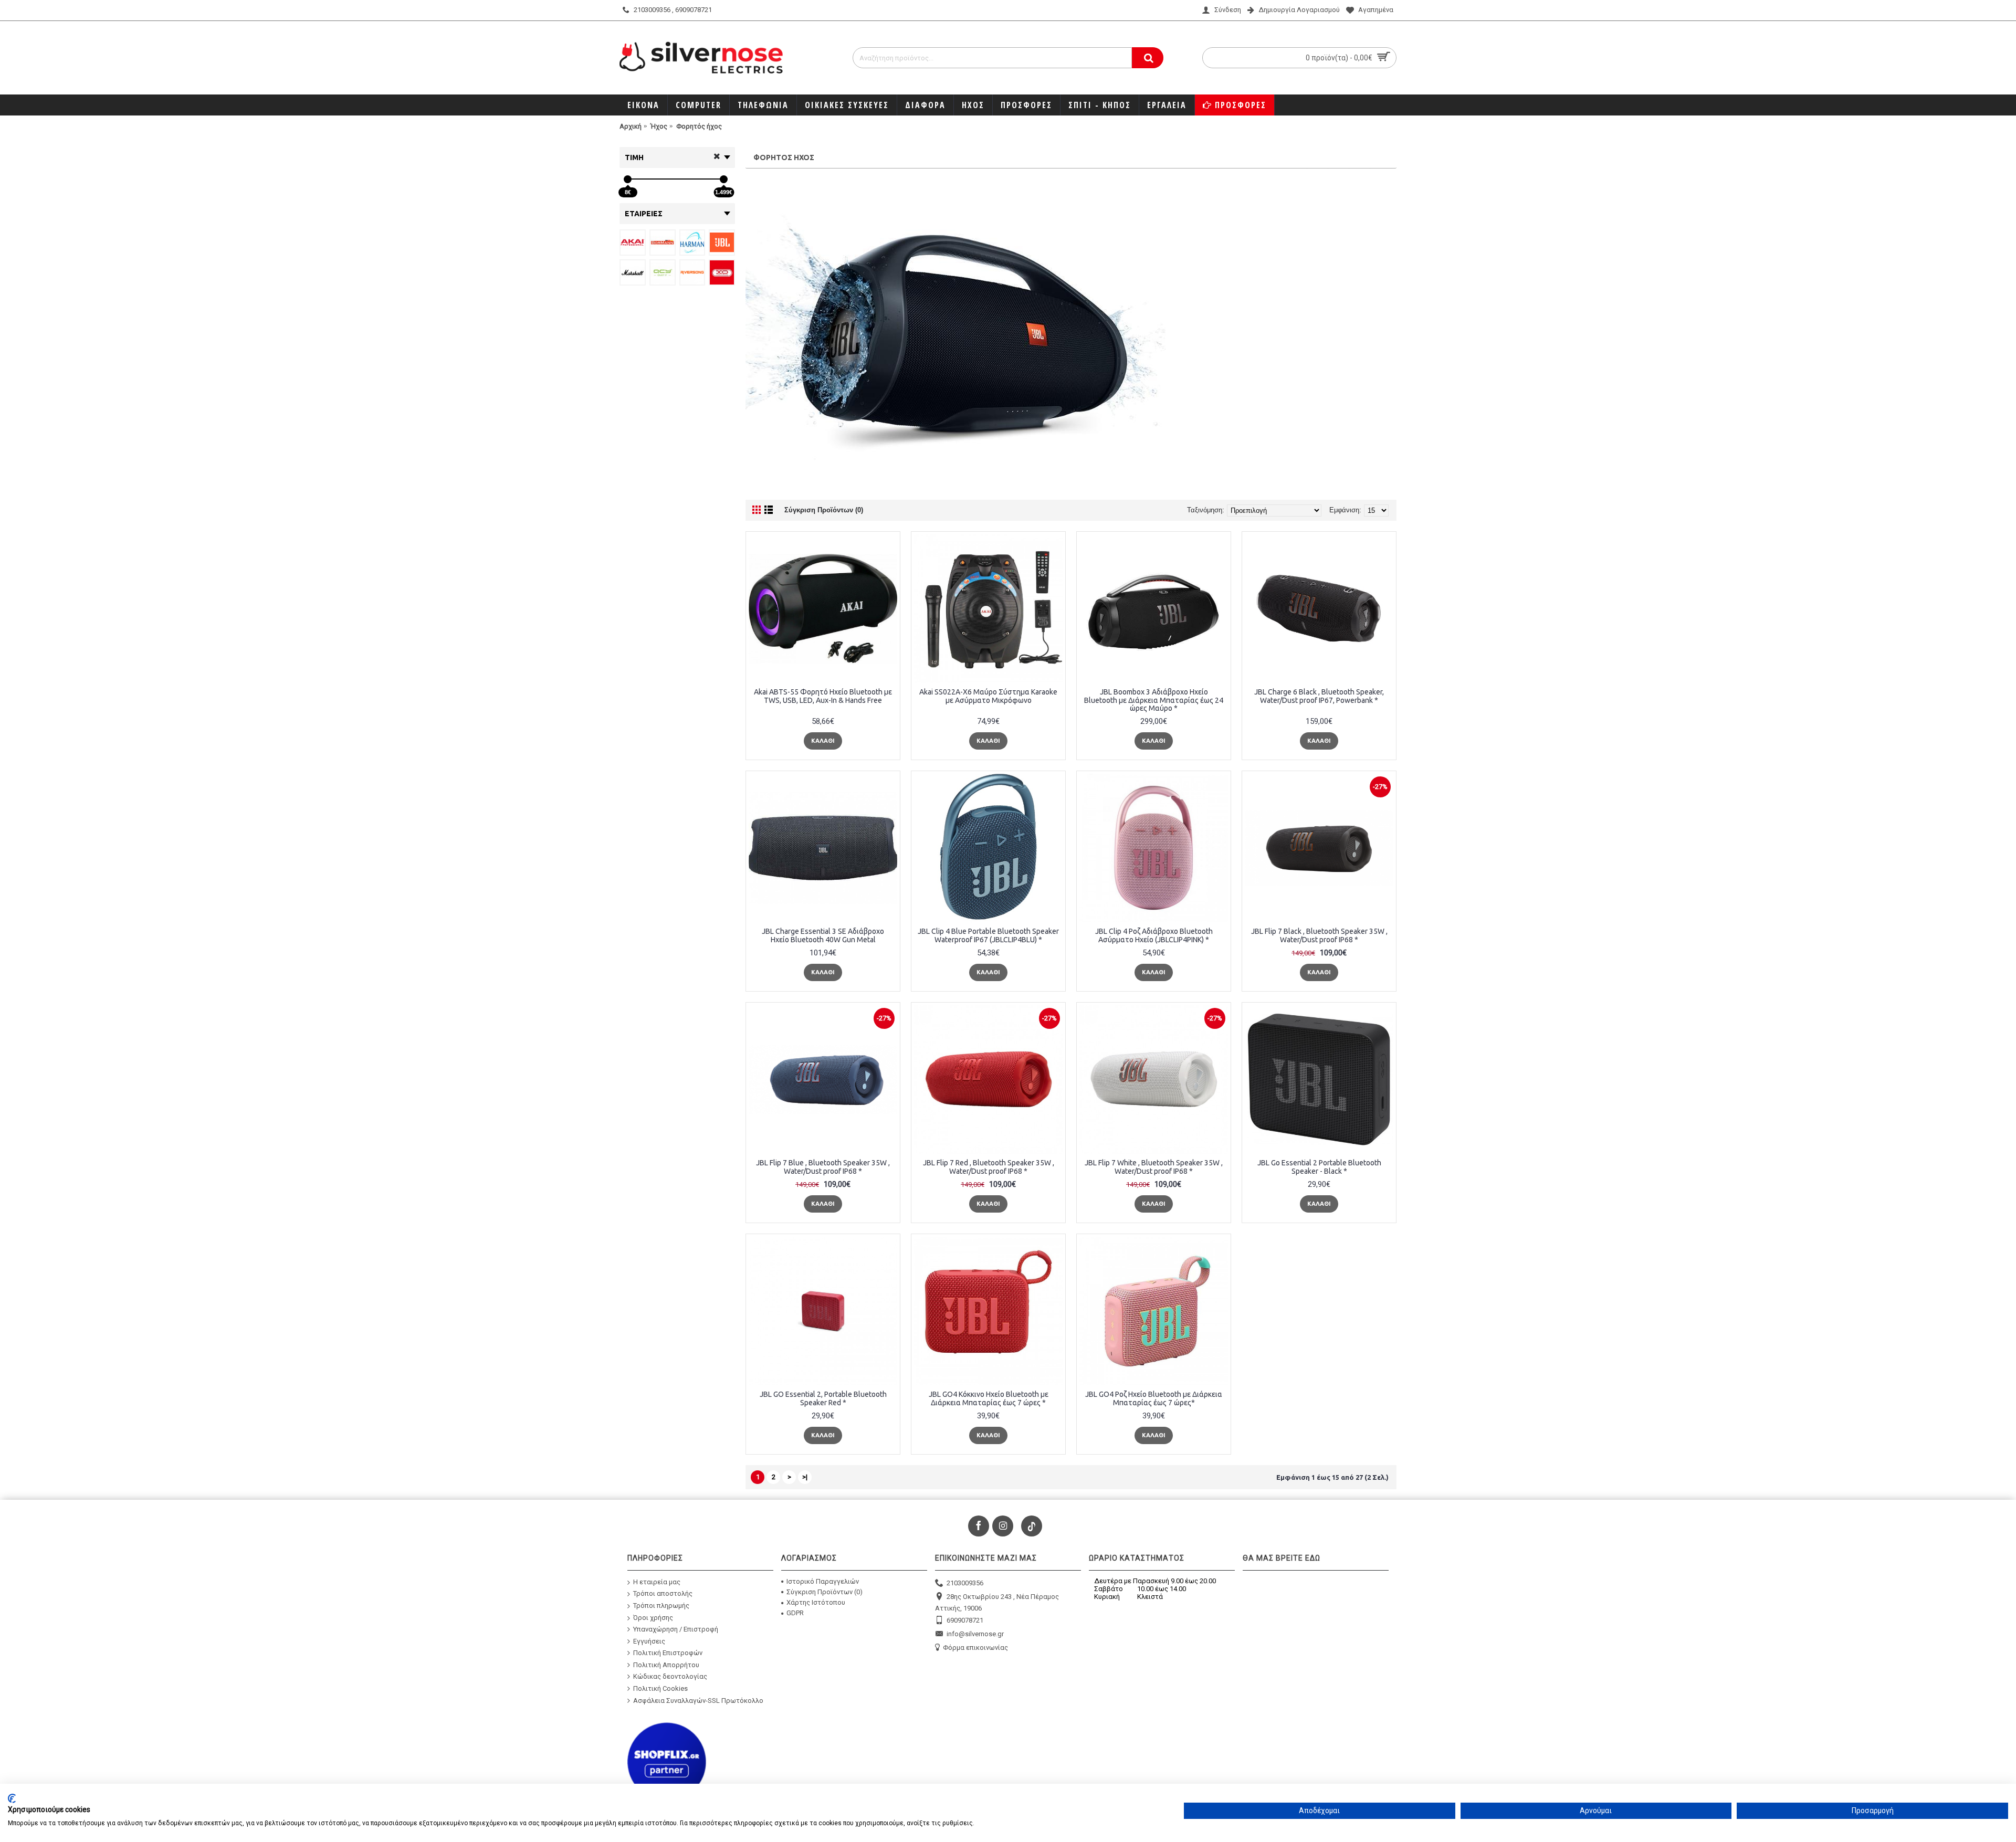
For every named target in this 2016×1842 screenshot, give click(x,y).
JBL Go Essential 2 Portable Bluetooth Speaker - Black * (1319, 1167)
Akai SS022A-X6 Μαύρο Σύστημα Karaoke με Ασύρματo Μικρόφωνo (988, 696)
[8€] (628, 179)
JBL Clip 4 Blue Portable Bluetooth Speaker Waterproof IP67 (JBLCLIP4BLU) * (988, 935)
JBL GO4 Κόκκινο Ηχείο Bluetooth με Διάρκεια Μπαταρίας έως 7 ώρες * (989, 1398)
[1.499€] (724, 179)
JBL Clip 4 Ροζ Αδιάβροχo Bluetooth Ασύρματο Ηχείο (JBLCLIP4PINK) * (1154, 935)
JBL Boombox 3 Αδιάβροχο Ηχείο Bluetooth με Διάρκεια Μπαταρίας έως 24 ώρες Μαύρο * (1154, 700)
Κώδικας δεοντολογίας (670, 1676)
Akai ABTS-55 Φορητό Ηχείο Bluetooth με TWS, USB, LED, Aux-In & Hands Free (823, 696)
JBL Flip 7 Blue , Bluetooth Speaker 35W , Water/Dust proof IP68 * (823, 1167)
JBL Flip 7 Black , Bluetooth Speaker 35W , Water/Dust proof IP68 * (1319, 935)
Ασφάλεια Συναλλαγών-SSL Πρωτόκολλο (698, 1700)
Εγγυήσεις (649, 1641)
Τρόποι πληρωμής (661, 1606)
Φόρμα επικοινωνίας (975, 1648)
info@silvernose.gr (975, 1634)
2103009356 (965, 1582)
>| (805, 1477)
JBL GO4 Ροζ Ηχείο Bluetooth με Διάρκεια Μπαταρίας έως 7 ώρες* (1154, 1398)
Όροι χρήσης (653, 1617)
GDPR (795, 1613)
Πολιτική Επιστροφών (668, 1653)
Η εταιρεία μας (657, 1581)
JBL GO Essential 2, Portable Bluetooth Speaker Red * (823, 1398)
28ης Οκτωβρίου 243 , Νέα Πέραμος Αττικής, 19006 (997, 1602)
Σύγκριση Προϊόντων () (825, 1592)
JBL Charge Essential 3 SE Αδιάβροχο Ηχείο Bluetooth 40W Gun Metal (823, 935)
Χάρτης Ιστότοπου (816, 1602)
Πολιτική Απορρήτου (666, 1665)
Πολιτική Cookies (660, 1688)
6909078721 (965, 1620)
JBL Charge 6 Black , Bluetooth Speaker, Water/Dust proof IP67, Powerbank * (1319, 696)
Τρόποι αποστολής (663, 1593)
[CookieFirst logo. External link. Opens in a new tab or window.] (12, 1798)
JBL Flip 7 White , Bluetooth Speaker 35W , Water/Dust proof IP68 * (1154, 1167)
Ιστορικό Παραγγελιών (823, 1581)
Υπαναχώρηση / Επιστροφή (676, 1629)
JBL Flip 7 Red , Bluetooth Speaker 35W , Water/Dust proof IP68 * (989, 1167)
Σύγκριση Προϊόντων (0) (824, 510)
